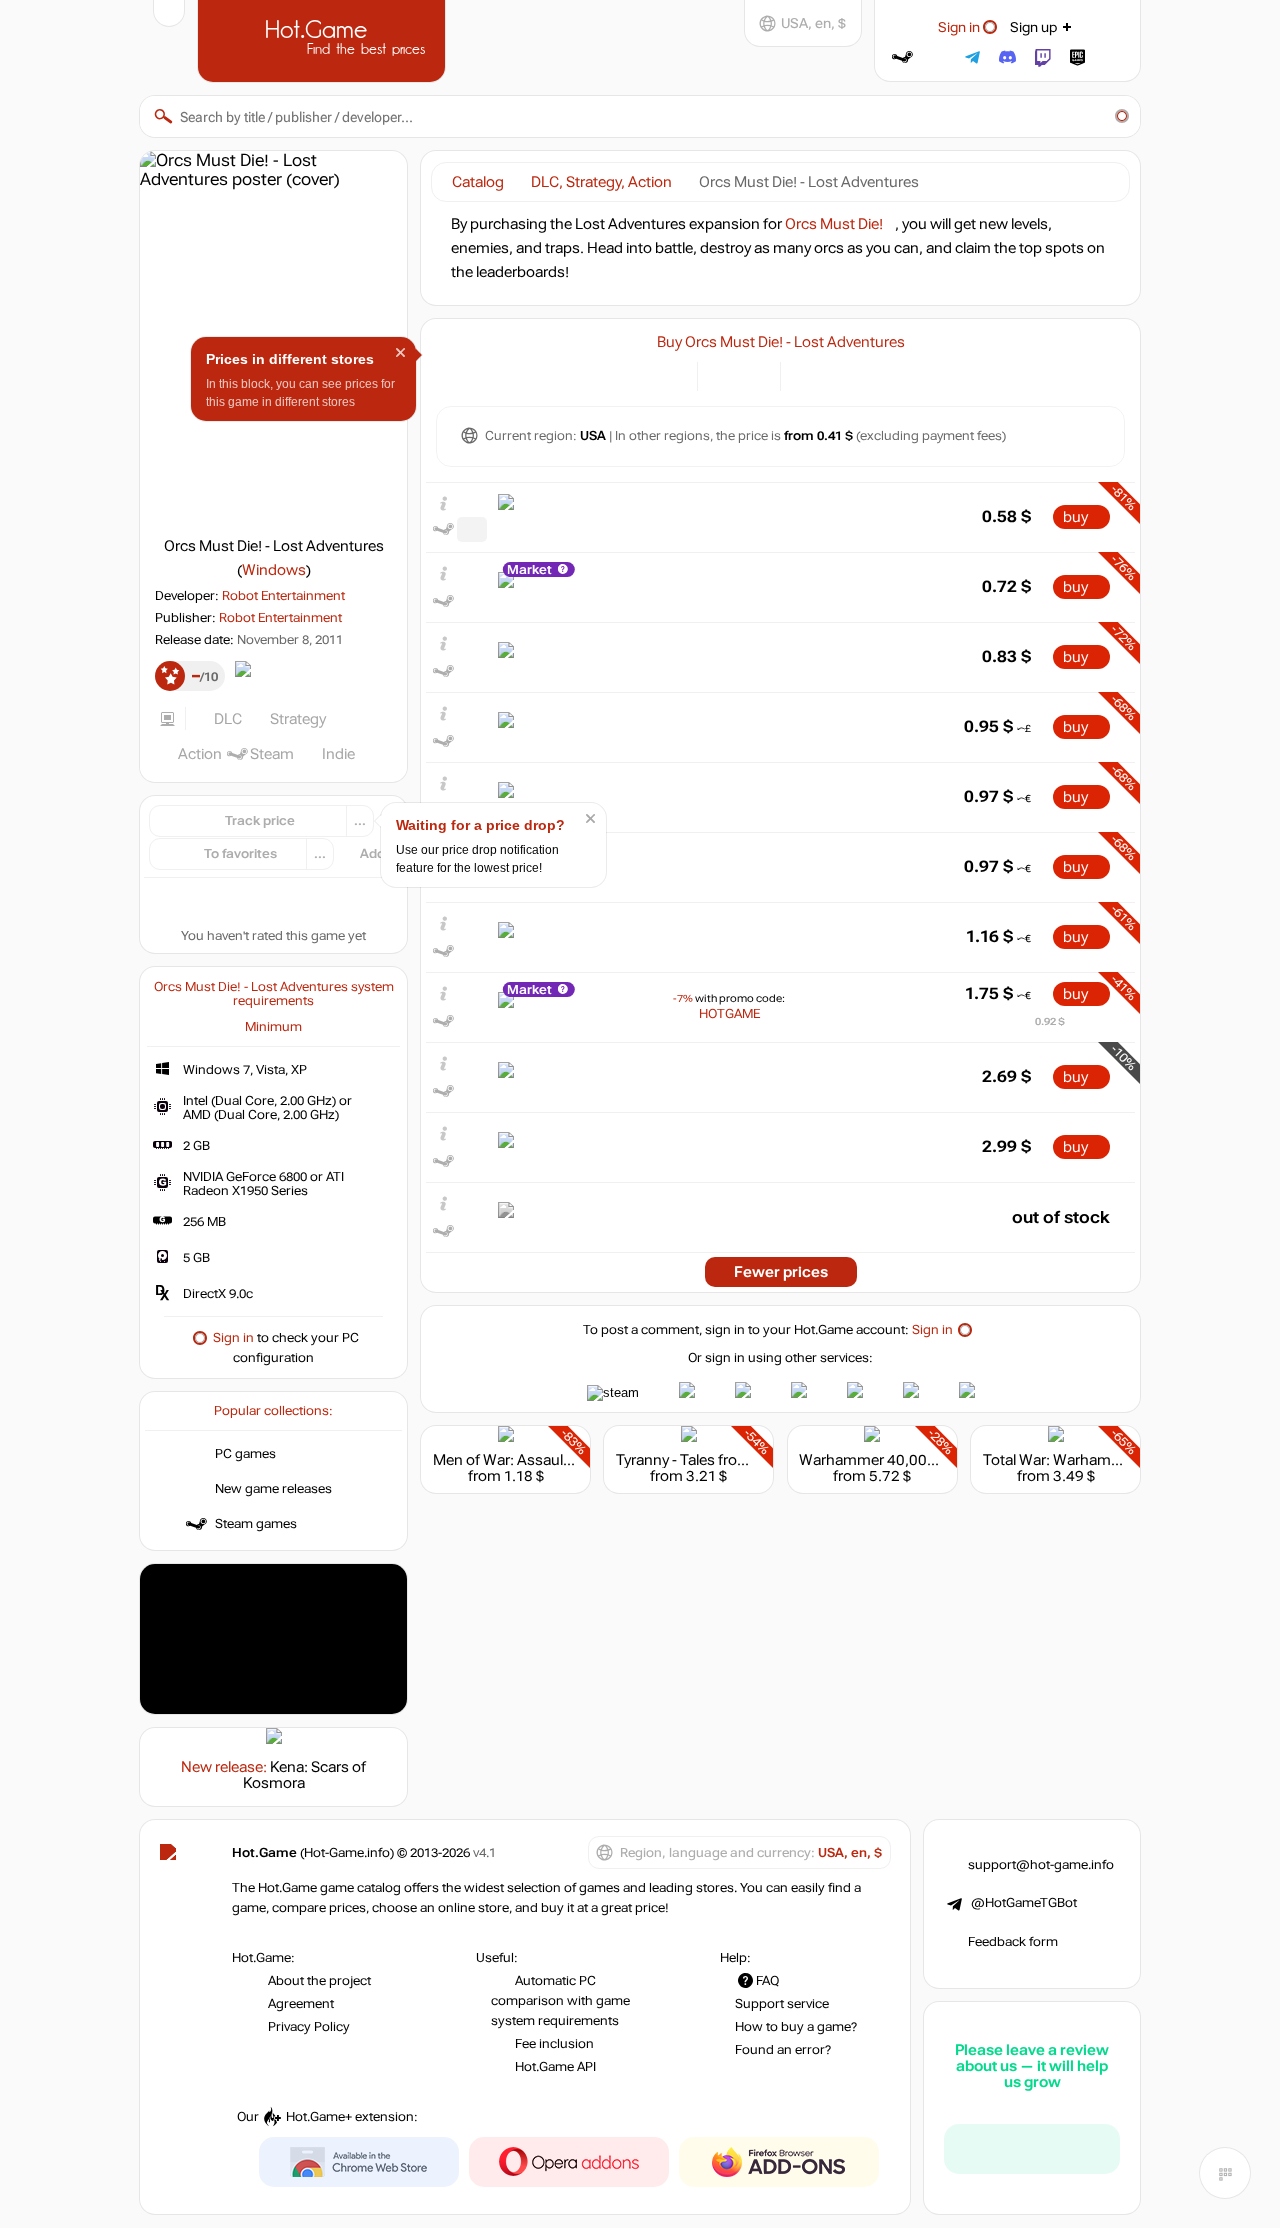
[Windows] (807, 374)
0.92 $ (1050, 1021)
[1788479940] (472, 529)
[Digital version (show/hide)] (724, 374)
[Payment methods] (670, 374)
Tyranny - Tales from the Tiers (714, 1460)
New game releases (273, 1489)
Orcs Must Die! (834, 224)
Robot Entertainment (283, 596)
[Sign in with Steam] (902, 57)
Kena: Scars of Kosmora (305, 1775)
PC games (245, 1454)
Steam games (256, 1524)
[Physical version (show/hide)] (753, 374)
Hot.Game (324, 39)
